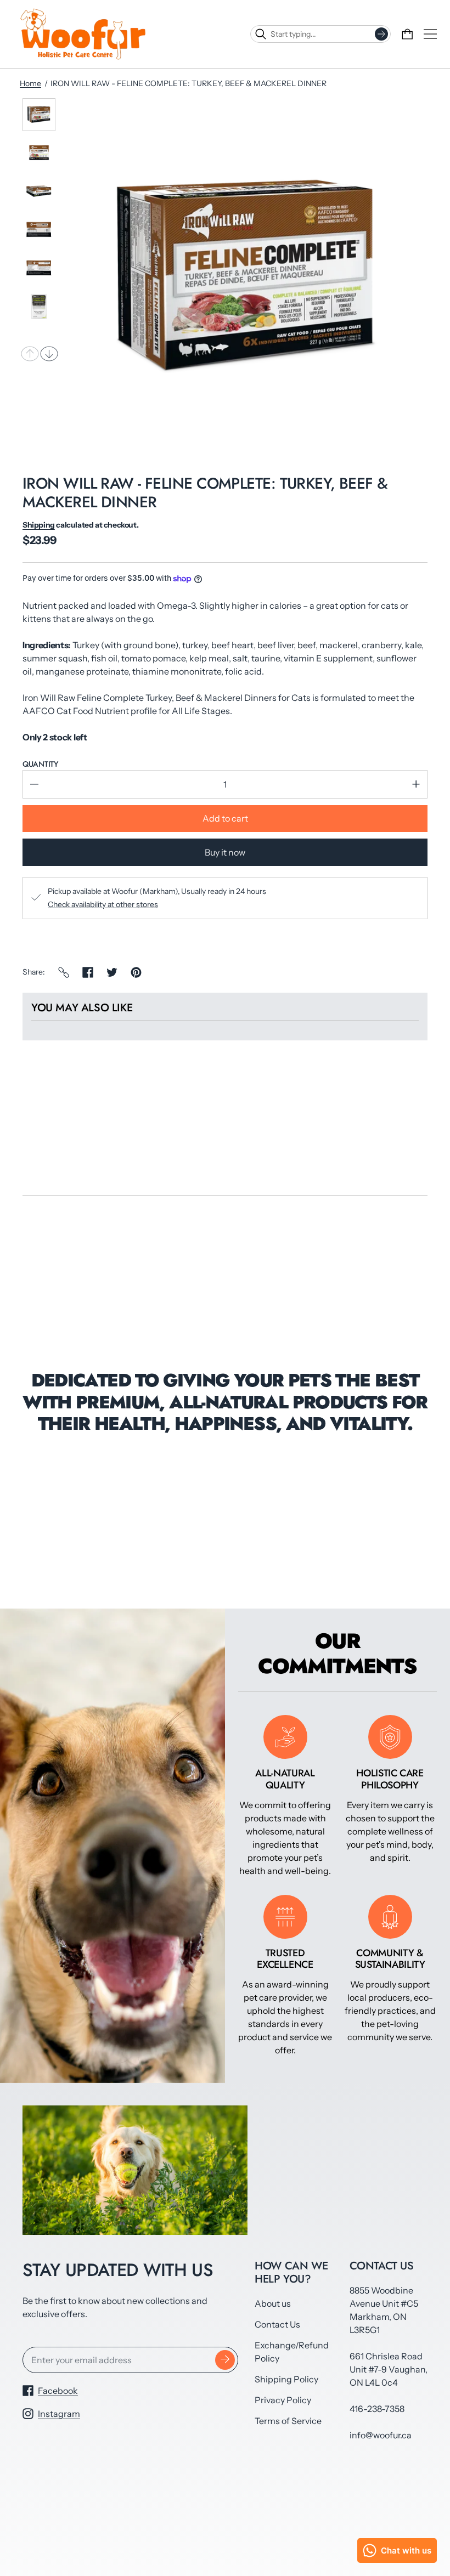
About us (273, 2303)
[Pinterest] (136, 972)
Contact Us (277, 2324)
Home (30, 83)
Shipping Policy (286, 2379)
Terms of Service (288, 2421)
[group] (39, 115)
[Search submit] (381, 34)
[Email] (64, 972)
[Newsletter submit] (225, 2360)
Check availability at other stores (103, 904)
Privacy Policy (283, 2400)
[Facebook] (88, 972)
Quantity (40, 764)
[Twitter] (112, 972)
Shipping (39, 525)
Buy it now (225, 852)
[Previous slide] (30, 354)
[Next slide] (49, 354)
